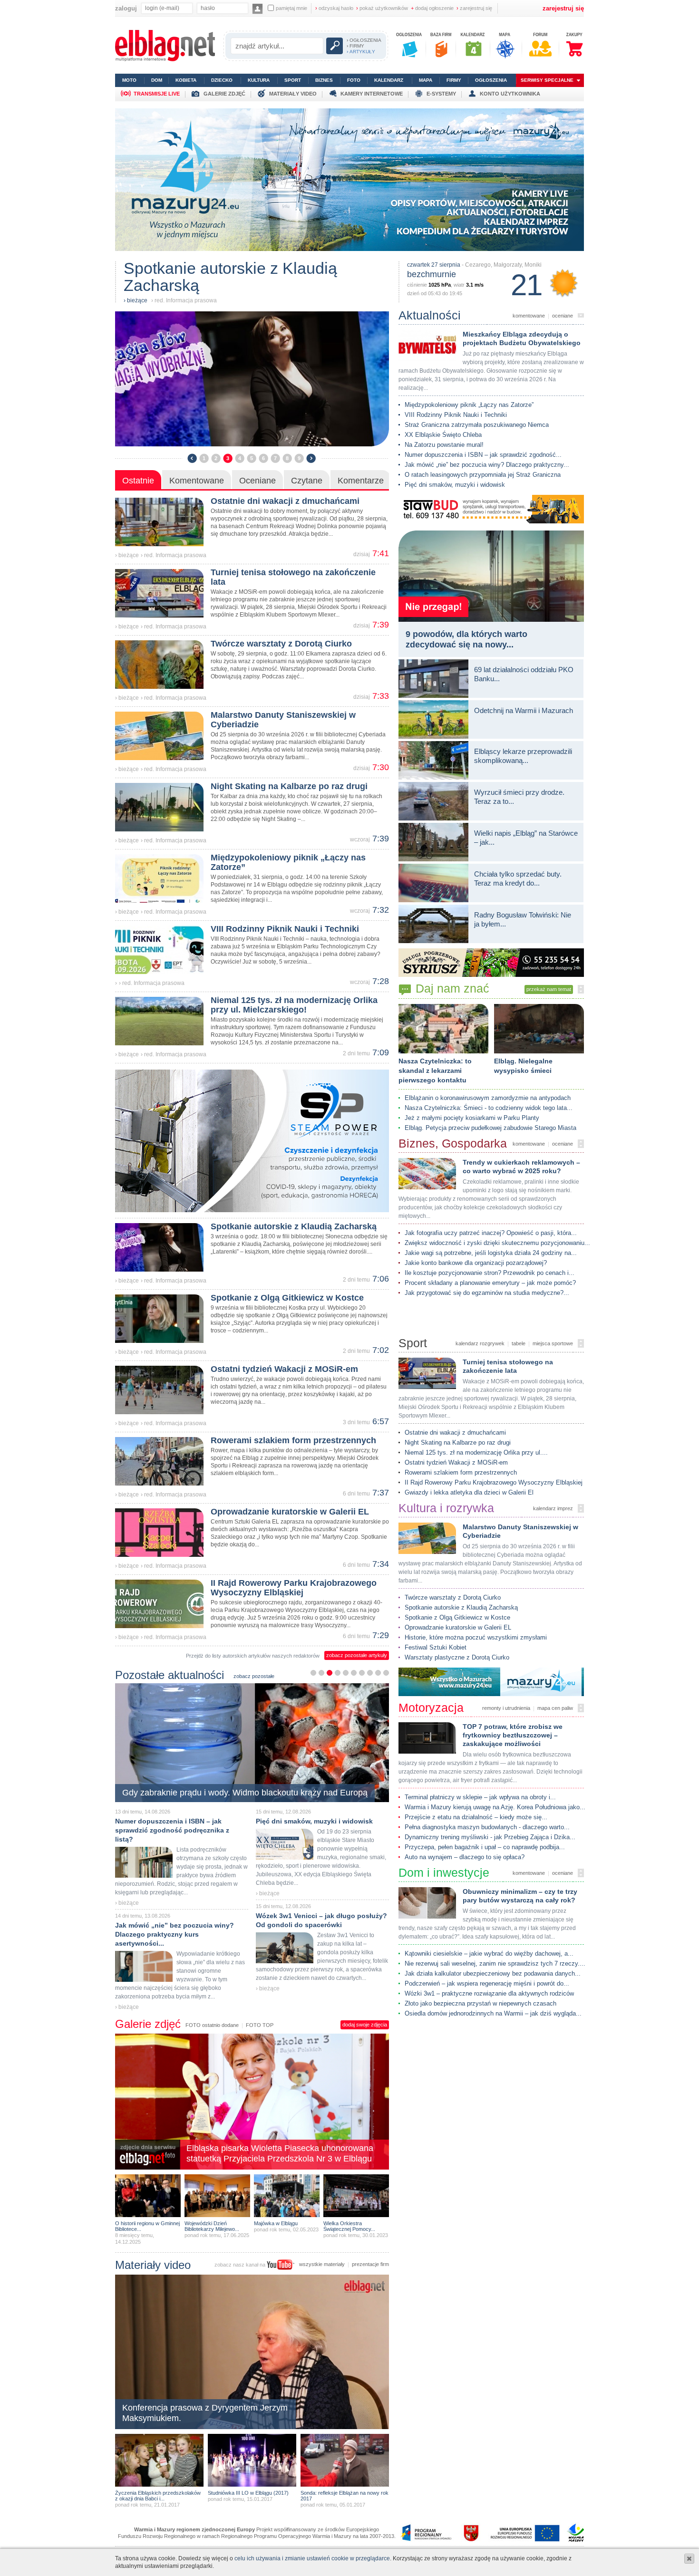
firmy (454, 80)
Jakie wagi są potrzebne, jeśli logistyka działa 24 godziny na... (491, 1253)
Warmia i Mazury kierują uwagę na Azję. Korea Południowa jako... (495, 1807)
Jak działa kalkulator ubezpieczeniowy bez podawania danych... (493, 1973)
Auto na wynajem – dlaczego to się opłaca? (465, 1857)
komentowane (529, 316)
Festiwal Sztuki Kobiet (436, 1647)
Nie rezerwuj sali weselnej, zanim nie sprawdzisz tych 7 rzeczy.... (495, 1963)
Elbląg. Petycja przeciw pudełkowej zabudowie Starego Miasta (490, 1128)
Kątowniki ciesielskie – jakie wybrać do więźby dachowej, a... (489, 1954)
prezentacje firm (370, 2264)
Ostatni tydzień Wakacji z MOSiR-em (456, 1462)
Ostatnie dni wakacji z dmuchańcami (455, 1433)
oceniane (563, 316)
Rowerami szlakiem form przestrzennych (461, 1472)
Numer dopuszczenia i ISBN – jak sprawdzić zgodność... (483, 455)
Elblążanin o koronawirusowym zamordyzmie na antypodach (488, 1098)
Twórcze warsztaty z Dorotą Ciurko (453, 1597)
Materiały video (153, 2265)
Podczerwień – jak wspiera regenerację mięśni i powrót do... (487, 1983)
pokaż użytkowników (382, 8)
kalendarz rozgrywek (480, 1343)
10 (386, 1673)
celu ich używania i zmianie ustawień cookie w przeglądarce (312, 2558)
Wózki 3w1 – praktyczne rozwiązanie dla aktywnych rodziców (489, 1993)
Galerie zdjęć (148, 2024)
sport (293, 80)
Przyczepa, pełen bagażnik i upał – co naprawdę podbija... (485, 1847)
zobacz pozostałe (254, 1676)
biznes (324, 80)
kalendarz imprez (553, 1508)
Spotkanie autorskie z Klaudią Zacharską (461, 1607)
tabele (519, 1343)
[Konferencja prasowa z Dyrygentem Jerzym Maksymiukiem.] (252, 2428)
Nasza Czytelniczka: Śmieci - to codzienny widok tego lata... (489, 1108)
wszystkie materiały (322, 2264)
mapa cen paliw (555, 1708)
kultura (259, 80)
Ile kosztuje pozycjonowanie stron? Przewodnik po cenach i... (490, 1273)
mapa (426, 80)
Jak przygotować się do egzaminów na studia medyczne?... (487, 1293)
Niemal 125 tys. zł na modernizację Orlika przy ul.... (476, 1452)
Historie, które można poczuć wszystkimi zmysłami (476, 1637)
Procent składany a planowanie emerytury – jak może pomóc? (490, 1283)
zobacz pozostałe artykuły (357, 1655)
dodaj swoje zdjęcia (365, 2025)
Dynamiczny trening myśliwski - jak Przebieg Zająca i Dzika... (490, 1837)
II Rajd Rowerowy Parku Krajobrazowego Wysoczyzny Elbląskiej (494, 1482)
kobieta (186, 80)
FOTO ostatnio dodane (212, 2025)
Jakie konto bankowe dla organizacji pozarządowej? (476, 1263)
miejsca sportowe (553, 1343)
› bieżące (127, 555)
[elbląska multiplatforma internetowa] (165, 59)
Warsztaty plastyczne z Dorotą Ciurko (457, 1657)
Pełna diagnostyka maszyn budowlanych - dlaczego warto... (487, 1827)
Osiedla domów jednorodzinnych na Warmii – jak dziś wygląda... (493, 2013)
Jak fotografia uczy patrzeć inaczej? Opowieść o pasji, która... (491, 1233)
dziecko (222, 80)
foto (354, 80)
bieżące (137, 300)
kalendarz (389, 80)
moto (129, 80)
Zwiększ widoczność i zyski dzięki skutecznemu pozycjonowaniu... (497, 1243)
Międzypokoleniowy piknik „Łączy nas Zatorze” (469, 405)
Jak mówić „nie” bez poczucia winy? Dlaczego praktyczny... (487, 465)
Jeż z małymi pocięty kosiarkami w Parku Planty (472, 1118)
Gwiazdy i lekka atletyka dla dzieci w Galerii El (469, 1492)
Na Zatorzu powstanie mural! (444, 445)
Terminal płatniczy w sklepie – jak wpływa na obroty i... (480, 1797)
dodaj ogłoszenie (432, 8)
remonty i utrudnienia (506, 1708)
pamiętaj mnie (291, 8)
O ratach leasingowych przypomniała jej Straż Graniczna (483, 475)
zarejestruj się (474, 8)
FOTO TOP (260, 2025)
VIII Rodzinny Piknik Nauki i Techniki (456, 415)
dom (157, 80)
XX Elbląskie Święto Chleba (443, 435)
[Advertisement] (491, 2038)
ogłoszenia (491, 80)
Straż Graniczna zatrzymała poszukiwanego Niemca (477, 425)
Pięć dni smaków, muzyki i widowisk (455, 485)
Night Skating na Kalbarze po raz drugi (458, 1442)
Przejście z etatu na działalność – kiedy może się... (476, 1817)
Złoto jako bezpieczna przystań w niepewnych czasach (481, 2003)
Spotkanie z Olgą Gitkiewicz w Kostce (457, 1617)
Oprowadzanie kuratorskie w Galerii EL (458, 1627)
